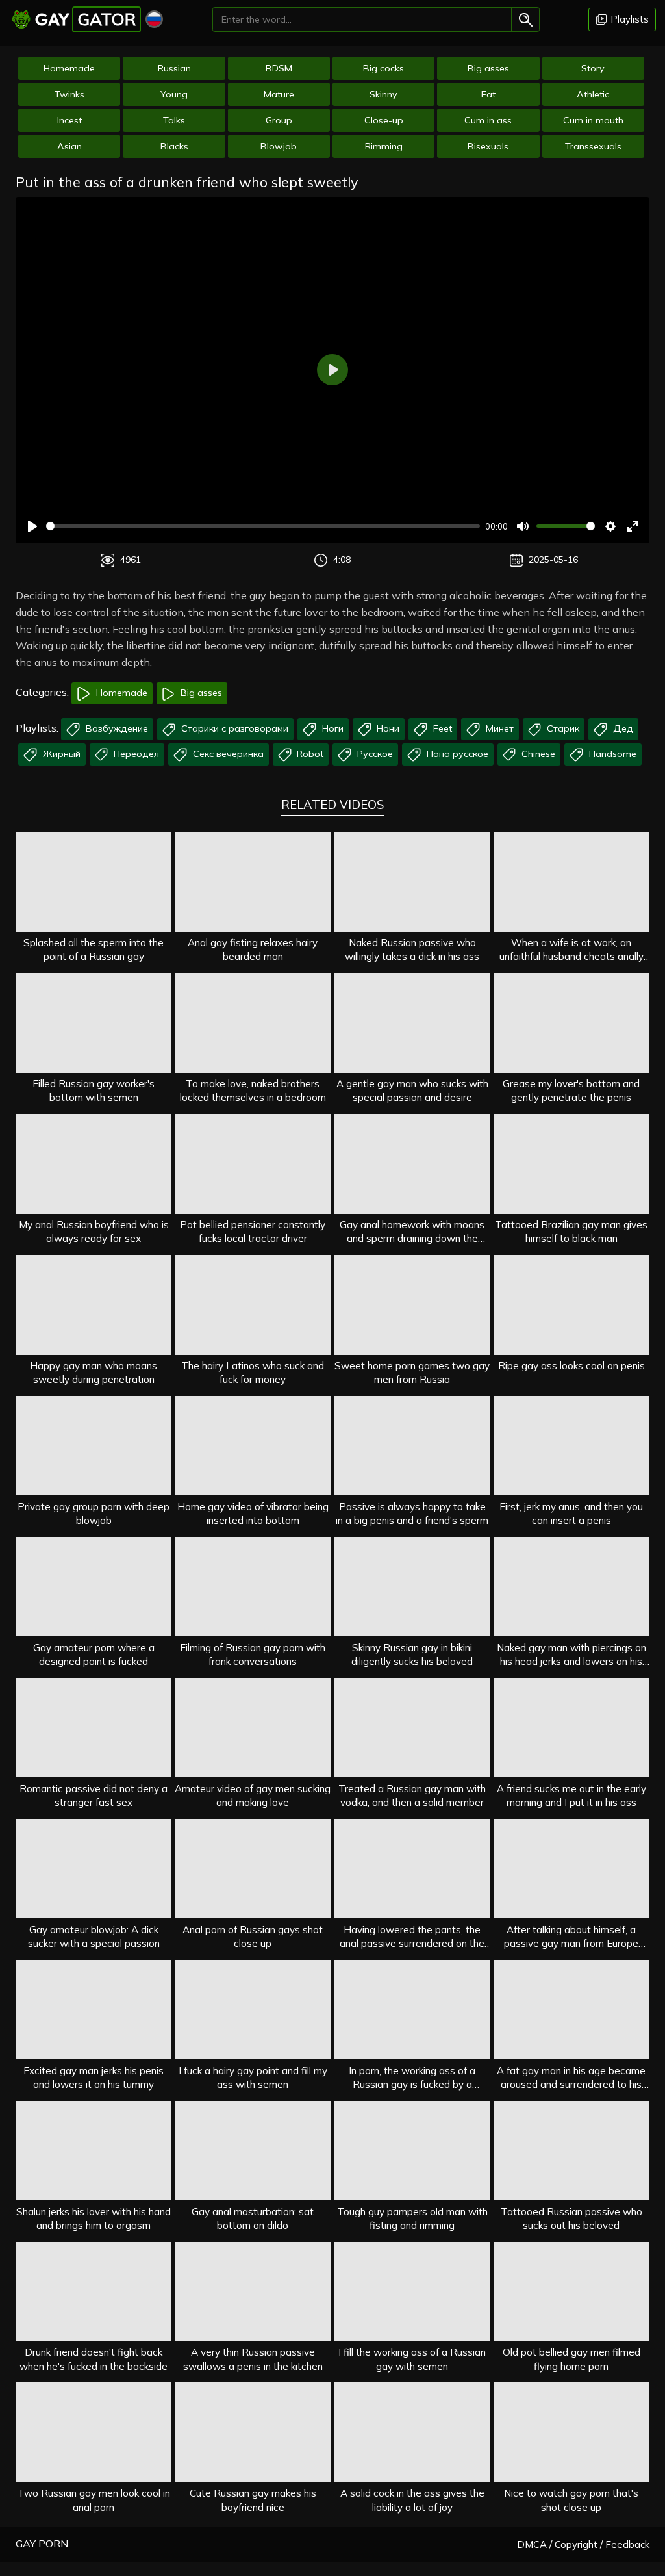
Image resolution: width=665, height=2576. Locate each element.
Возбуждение (116, 728)
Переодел (135, 754)
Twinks (69, 94)
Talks (174, 120)
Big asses (488, 68)
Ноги (332, 728)
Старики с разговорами (233, 728)
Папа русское (456, 754)
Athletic (593, 94)
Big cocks (383, 68)
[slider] (263, 526)
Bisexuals (488, 146)
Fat (488, 94)
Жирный (60, 754)
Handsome (611, 754)
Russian (174, 68)
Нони (387, 728)
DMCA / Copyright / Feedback (583, 2544)
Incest (69, 120)
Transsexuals (593, 146)
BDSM (279, 68)
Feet (441, 728)
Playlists (628, 19)
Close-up (384, 120)
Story (593, 68)
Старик (562, 728)
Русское (374, 754)
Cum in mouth (593, 120)
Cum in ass (488, 120)
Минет (498, 728)
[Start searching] (525, 19)
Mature (279, 94)
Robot (309, 754)
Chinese (537, 754)
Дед (622, 728)
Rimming (384, 146)
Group (279, 120)
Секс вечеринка (227, 754)
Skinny (383, 94)
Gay (85, 19)
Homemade (69, 68)
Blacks (174, 146)
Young (174, 94)
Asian (69, 146)
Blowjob (279, 146)
